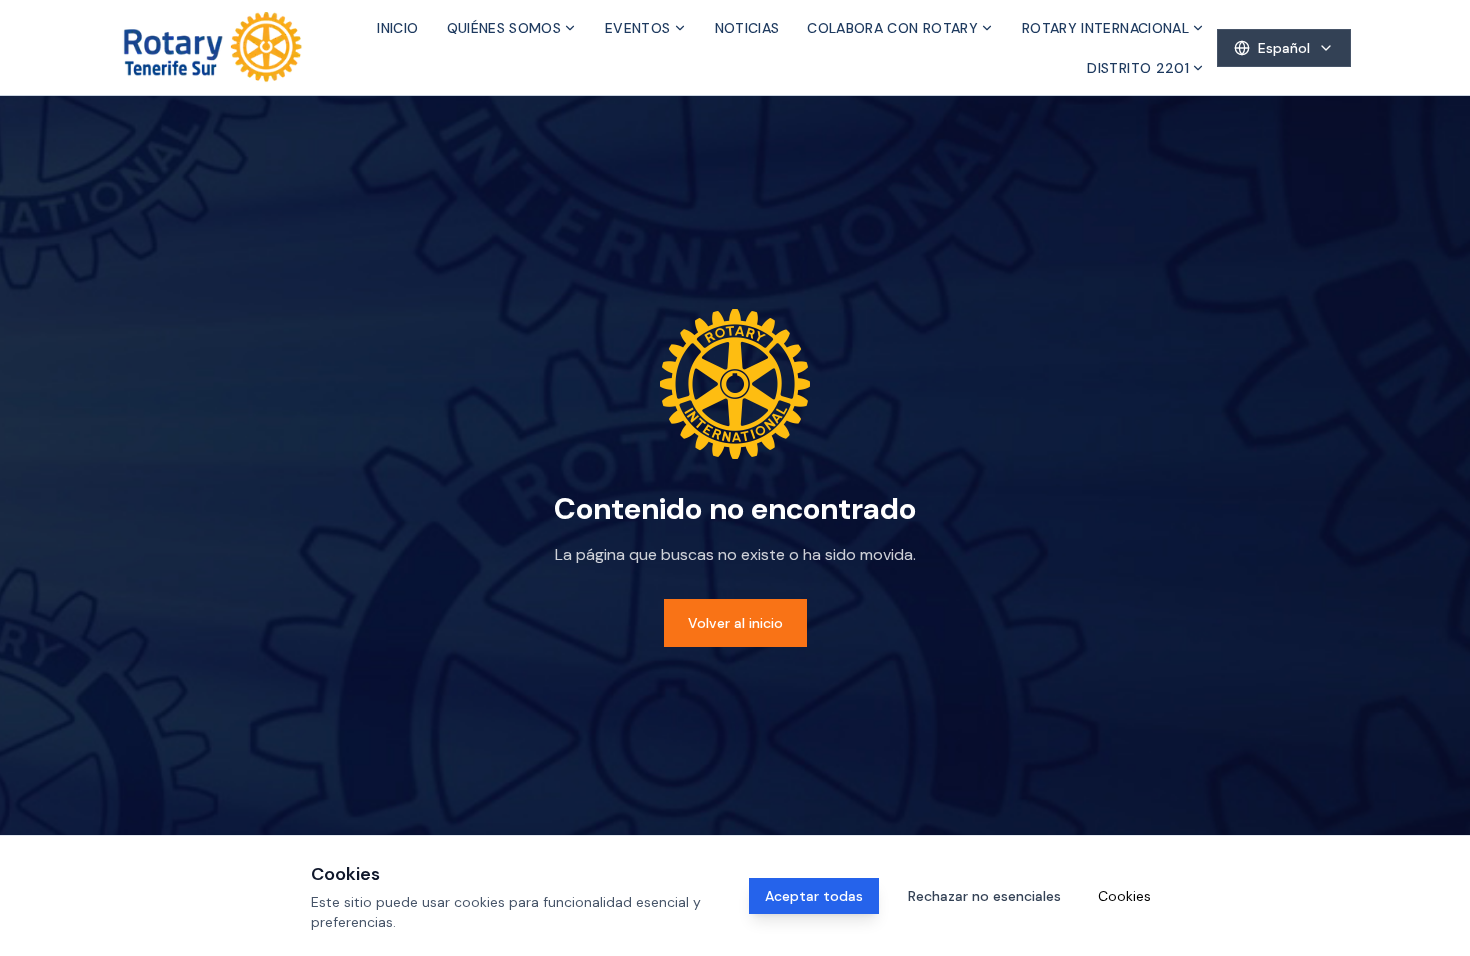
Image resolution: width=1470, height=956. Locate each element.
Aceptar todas (814, 896)
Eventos (637, 28)
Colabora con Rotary (892, 28)
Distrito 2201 (1138, 68)
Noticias (747, 28)
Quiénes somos (504, 28)
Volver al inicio (735, 623)
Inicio (397, 28)
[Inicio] (213, 47)
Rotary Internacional (1105, 28)
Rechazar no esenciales (984, 896)
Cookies (1124, 896)
